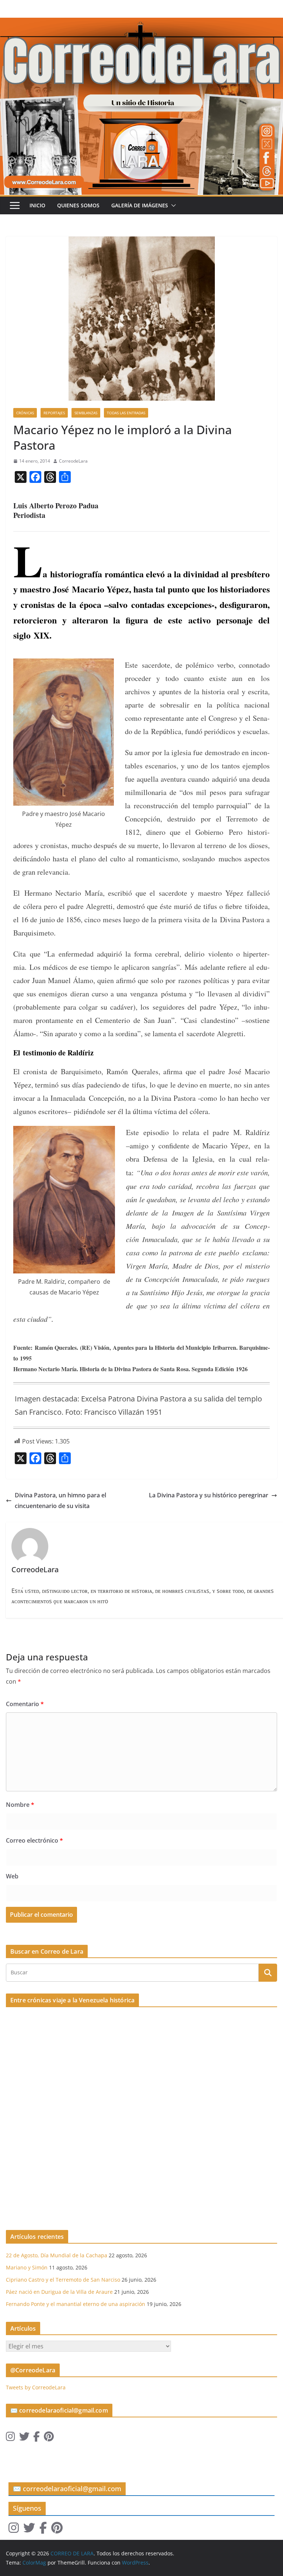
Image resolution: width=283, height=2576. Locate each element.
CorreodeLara (73, 461)
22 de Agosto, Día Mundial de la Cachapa (57, 2255)
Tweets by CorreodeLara (36, 2387)
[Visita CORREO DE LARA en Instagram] (11, 2438)
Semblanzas (86, 413)
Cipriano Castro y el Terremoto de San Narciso (63, 2280)
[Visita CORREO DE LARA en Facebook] (36, 2438)
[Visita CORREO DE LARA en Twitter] (24, 2438)
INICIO (37, 205)
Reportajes (54, 413)
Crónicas (25, 413)
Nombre (20, 1805)
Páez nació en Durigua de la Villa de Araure (59, 2292)
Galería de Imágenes (140, 205)
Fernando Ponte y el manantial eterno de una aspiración (76, 2304)
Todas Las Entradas (126, 413)
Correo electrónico (34, 1840)
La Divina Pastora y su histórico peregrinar (209, 1495)
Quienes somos (78, 205)
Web (12, 1876)
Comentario (25, 1704)
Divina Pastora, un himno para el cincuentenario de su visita (60, 1500)
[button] (172, 205)
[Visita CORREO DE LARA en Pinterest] (49, 2438)
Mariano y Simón (27, 2267)
